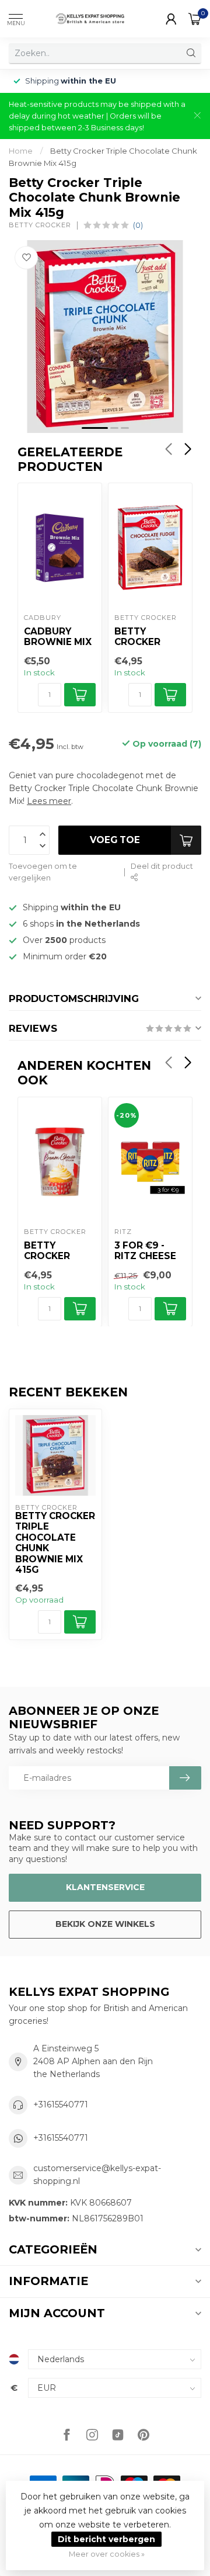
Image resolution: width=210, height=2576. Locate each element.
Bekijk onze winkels (105, 1924)
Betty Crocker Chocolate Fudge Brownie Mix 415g (148, 637)
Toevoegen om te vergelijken (43, 872)
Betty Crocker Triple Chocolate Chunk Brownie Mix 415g (55, 1543)
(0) (138, 225)
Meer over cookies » (107, 2554)
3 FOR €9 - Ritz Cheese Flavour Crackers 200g (145, 1251)
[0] (195, 19)
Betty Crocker (40, 225)
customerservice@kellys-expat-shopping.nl (97, 2175)
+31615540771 (61, 2105)
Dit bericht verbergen (106, 2539)
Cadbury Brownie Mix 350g (58, 637)
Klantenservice (105, 1887)
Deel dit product (162, 866)
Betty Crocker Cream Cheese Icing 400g (57, 1251)
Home (21, 151)
